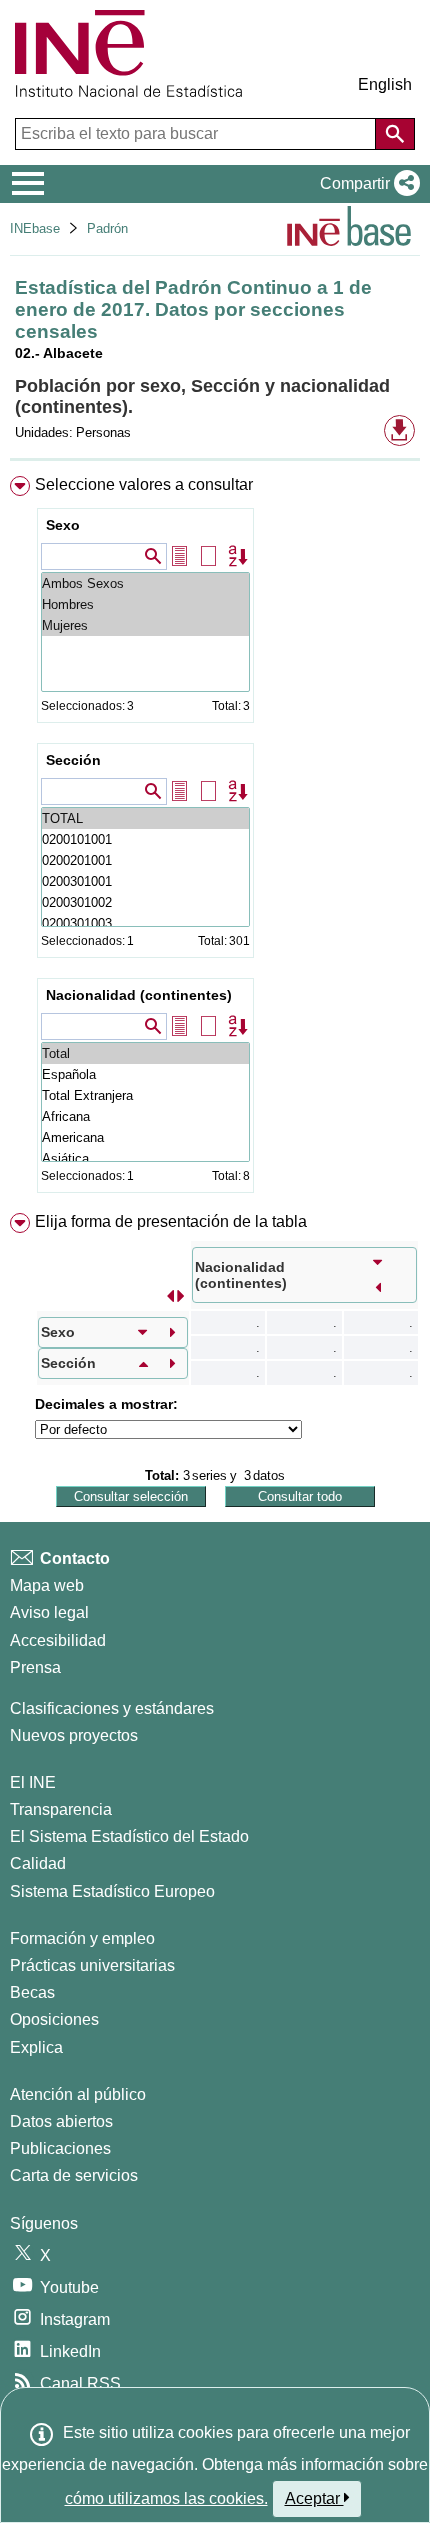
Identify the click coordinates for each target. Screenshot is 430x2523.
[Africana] (145, 1116)
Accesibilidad (58, 1640)
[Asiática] (145, 1158)
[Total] (145, 1053)
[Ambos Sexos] (145, 583)
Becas (32, 1992)
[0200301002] (145, 902)
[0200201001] (145, 860)
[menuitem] (215, 838)
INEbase (35, 228)
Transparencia (61, 1809)
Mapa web (47, 1585)
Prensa (35, 1667)
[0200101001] (145, 839)
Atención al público (78, 2094)
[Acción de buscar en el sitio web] (395, 134)
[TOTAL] (145, 818)
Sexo (63, 525)
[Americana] (145, 1137)
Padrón (107, 228)
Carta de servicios (74, 2175)
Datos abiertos (61, 2121)
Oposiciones (54, 2019)
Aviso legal (49, 1612)
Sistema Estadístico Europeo (112, 1891)
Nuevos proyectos (74, 1735)
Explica (36, 2047)
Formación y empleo (82, 1938)
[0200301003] (145, 923)
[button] (366, 184)
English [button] (385, 84)
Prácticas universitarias (92, 1965)
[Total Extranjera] (145, 1095)
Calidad (38, 1863)
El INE (33, 1782)
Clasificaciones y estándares (112, 1708)
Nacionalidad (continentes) (139, 995)
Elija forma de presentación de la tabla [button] (171, 1221)
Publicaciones (60, 2148)
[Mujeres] (145, 625)
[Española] (145, 1074)
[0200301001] (145, 881)
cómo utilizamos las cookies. (166, 2498)
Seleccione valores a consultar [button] (144, 484)
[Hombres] (145, 604)
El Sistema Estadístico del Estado (129, 1836)
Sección (73, 760)
